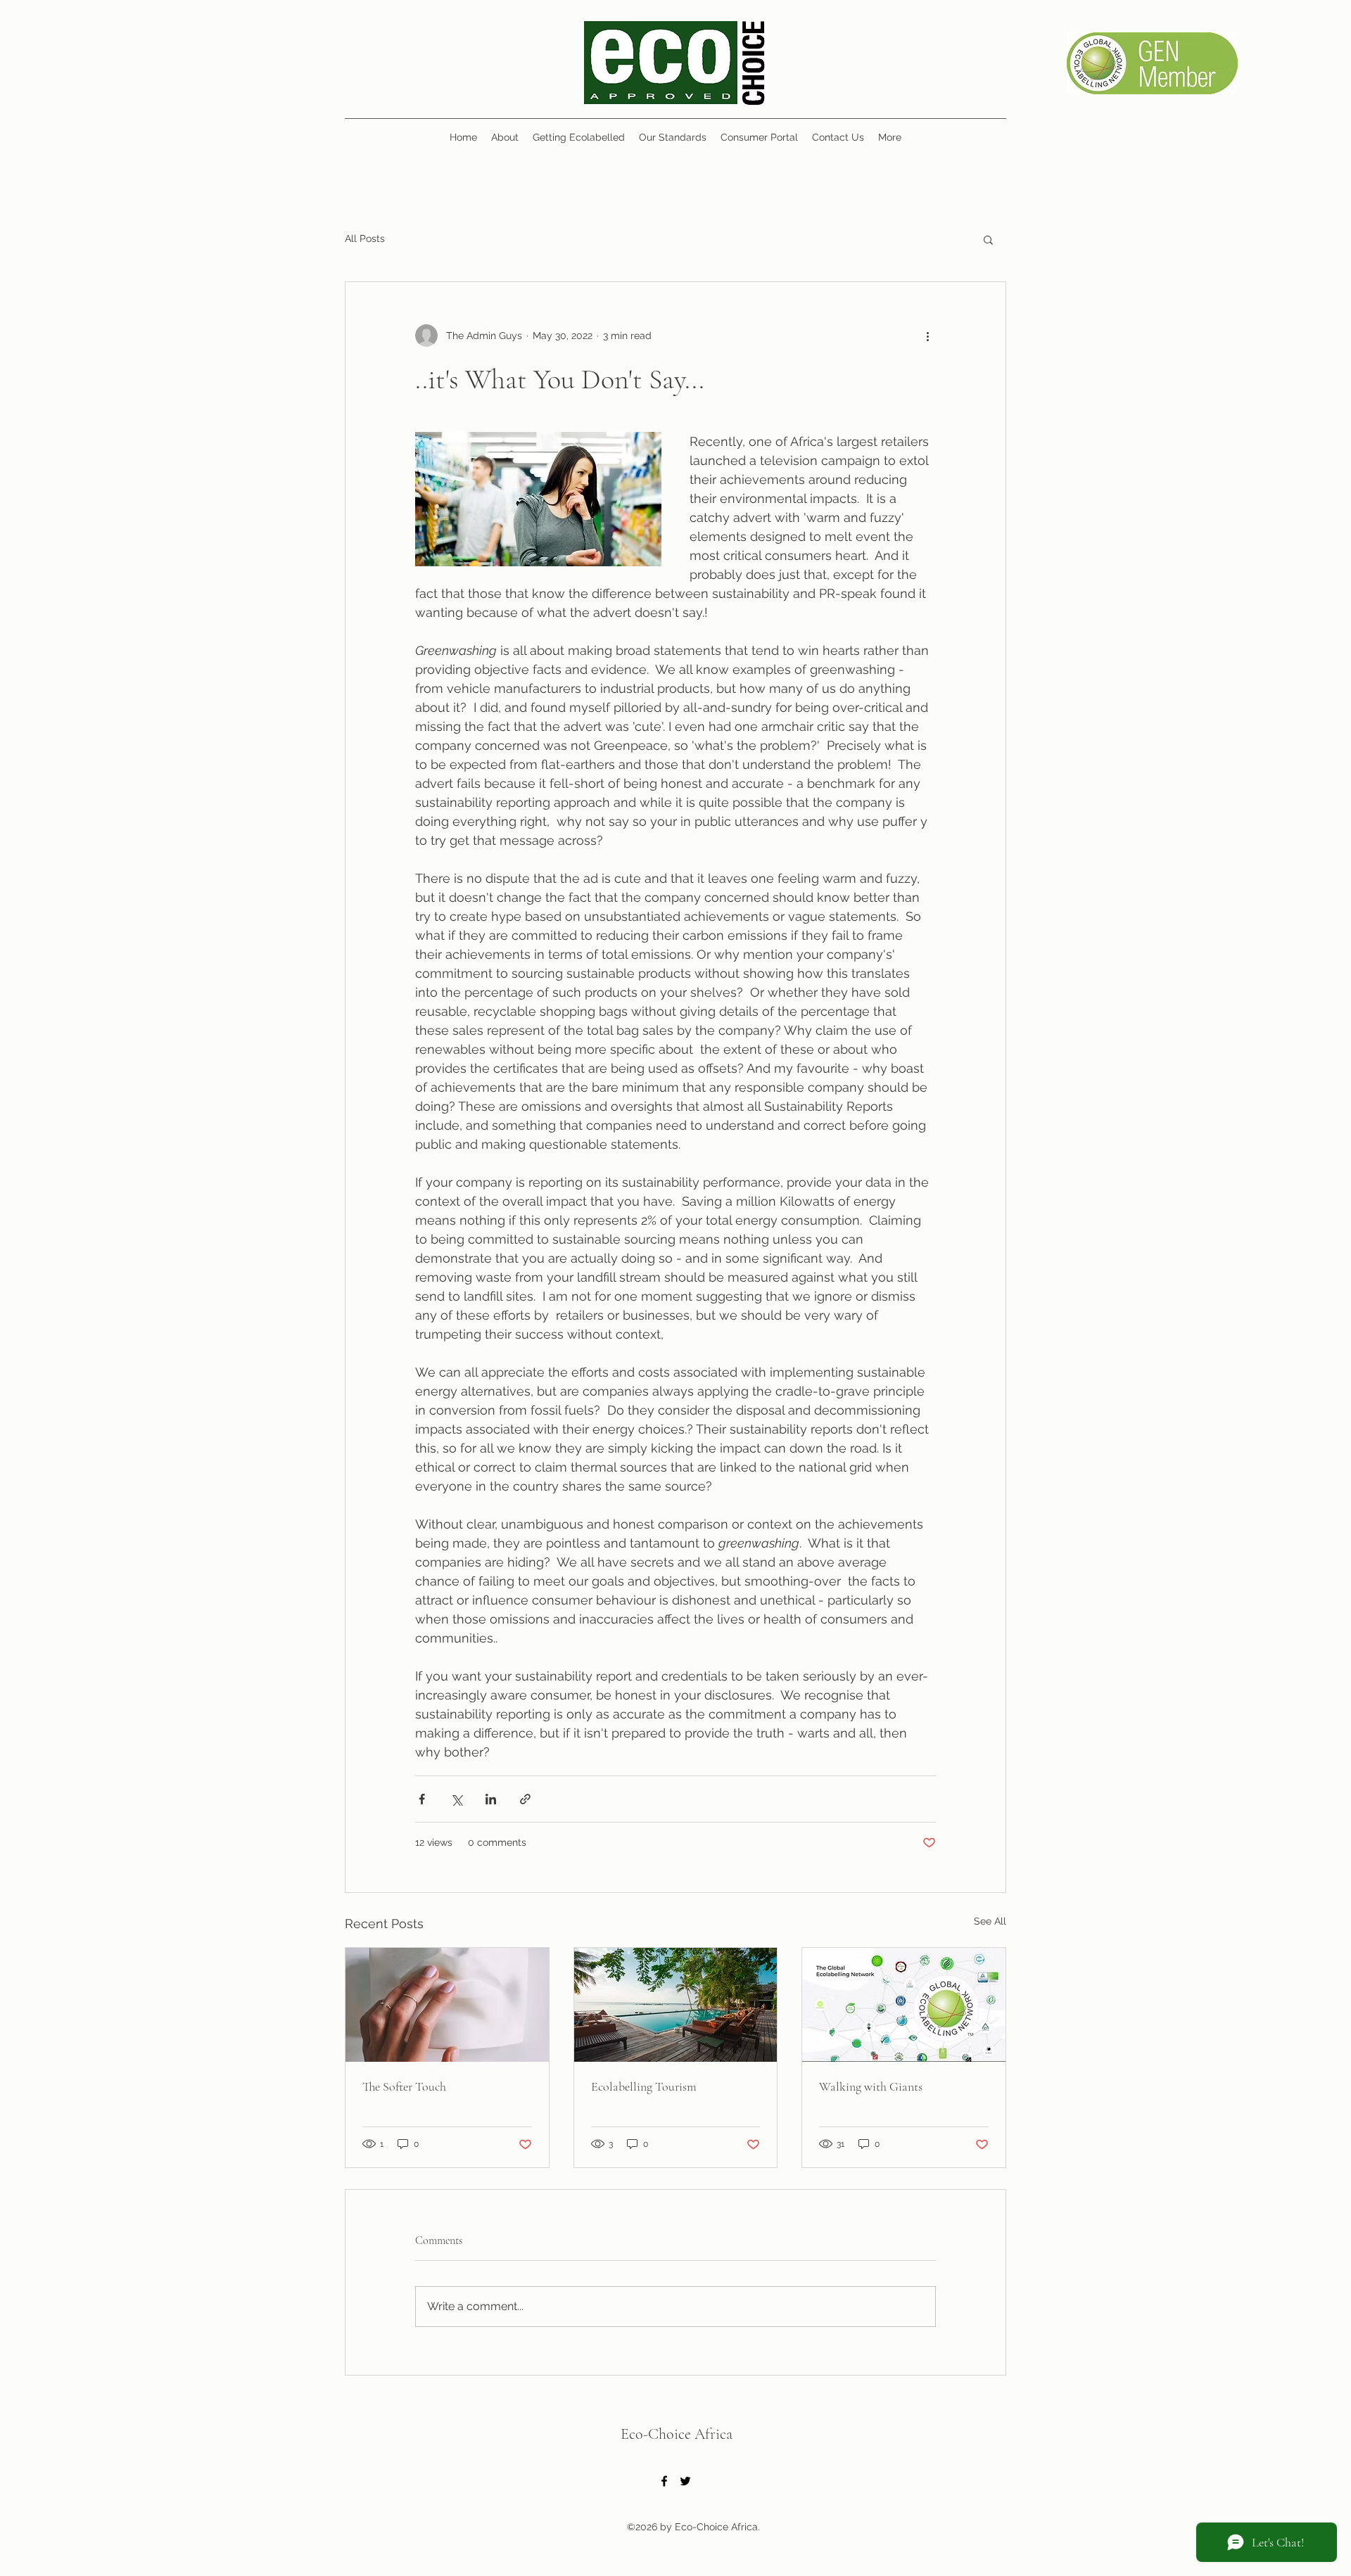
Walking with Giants (871, 2086)
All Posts (365, 238)
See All (990, 1921)
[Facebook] (664, 2481)
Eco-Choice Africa (677, 2434)
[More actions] (927, 336)
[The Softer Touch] (447, 2005)
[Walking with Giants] (904, 2005)
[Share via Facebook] (422, 1799)
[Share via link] (525, 1799)
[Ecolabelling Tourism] (676, 2005)
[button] (988, 239)
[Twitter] (685, 2481)
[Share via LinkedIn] (491, 1799)
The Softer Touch (404, 2086)
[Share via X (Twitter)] (456, 1799)
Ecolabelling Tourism (644, 2086)
